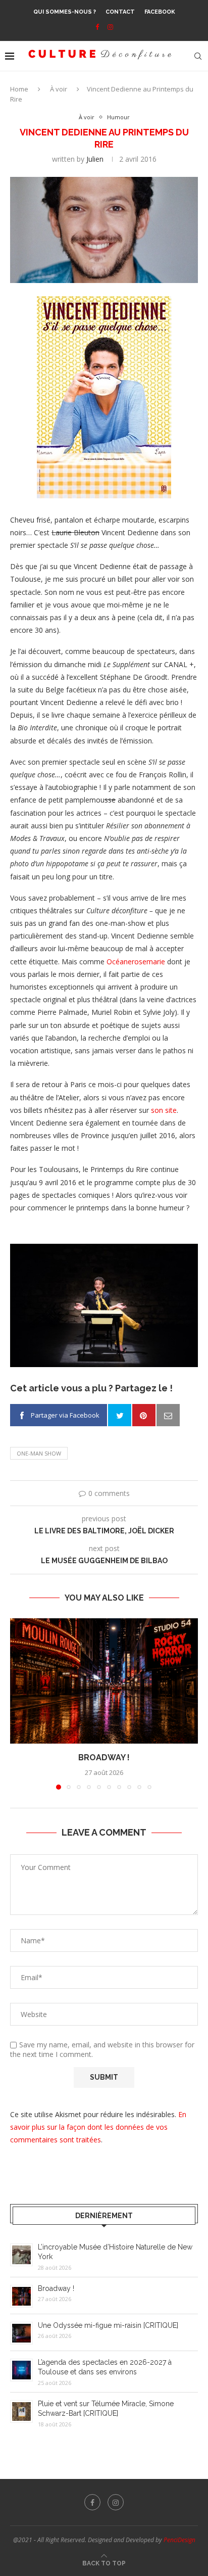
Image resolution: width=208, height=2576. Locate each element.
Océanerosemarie (136, 962)
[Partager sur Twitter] (120, 1415)
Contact (120, 12)
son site (164, 1110)
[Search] (198, 56)
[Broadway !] (104, 1681)
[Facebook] (97, 27)
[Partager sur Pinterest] (144, 1415)
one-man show (39, 1453)
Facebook (160, 12)
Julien (95, 159)
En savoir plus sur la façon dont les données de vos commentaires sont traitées (98, 2127)
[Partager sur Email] (168, 1415)
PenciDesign (179, 2540)
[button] (19, 1704)
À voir (59, 89)
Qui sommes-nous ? (65, 12)
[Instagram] (110, 27)
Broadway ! (104, 1758)
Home (19, 89)
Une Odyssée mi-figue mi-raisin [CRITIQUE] (108, 2325)
